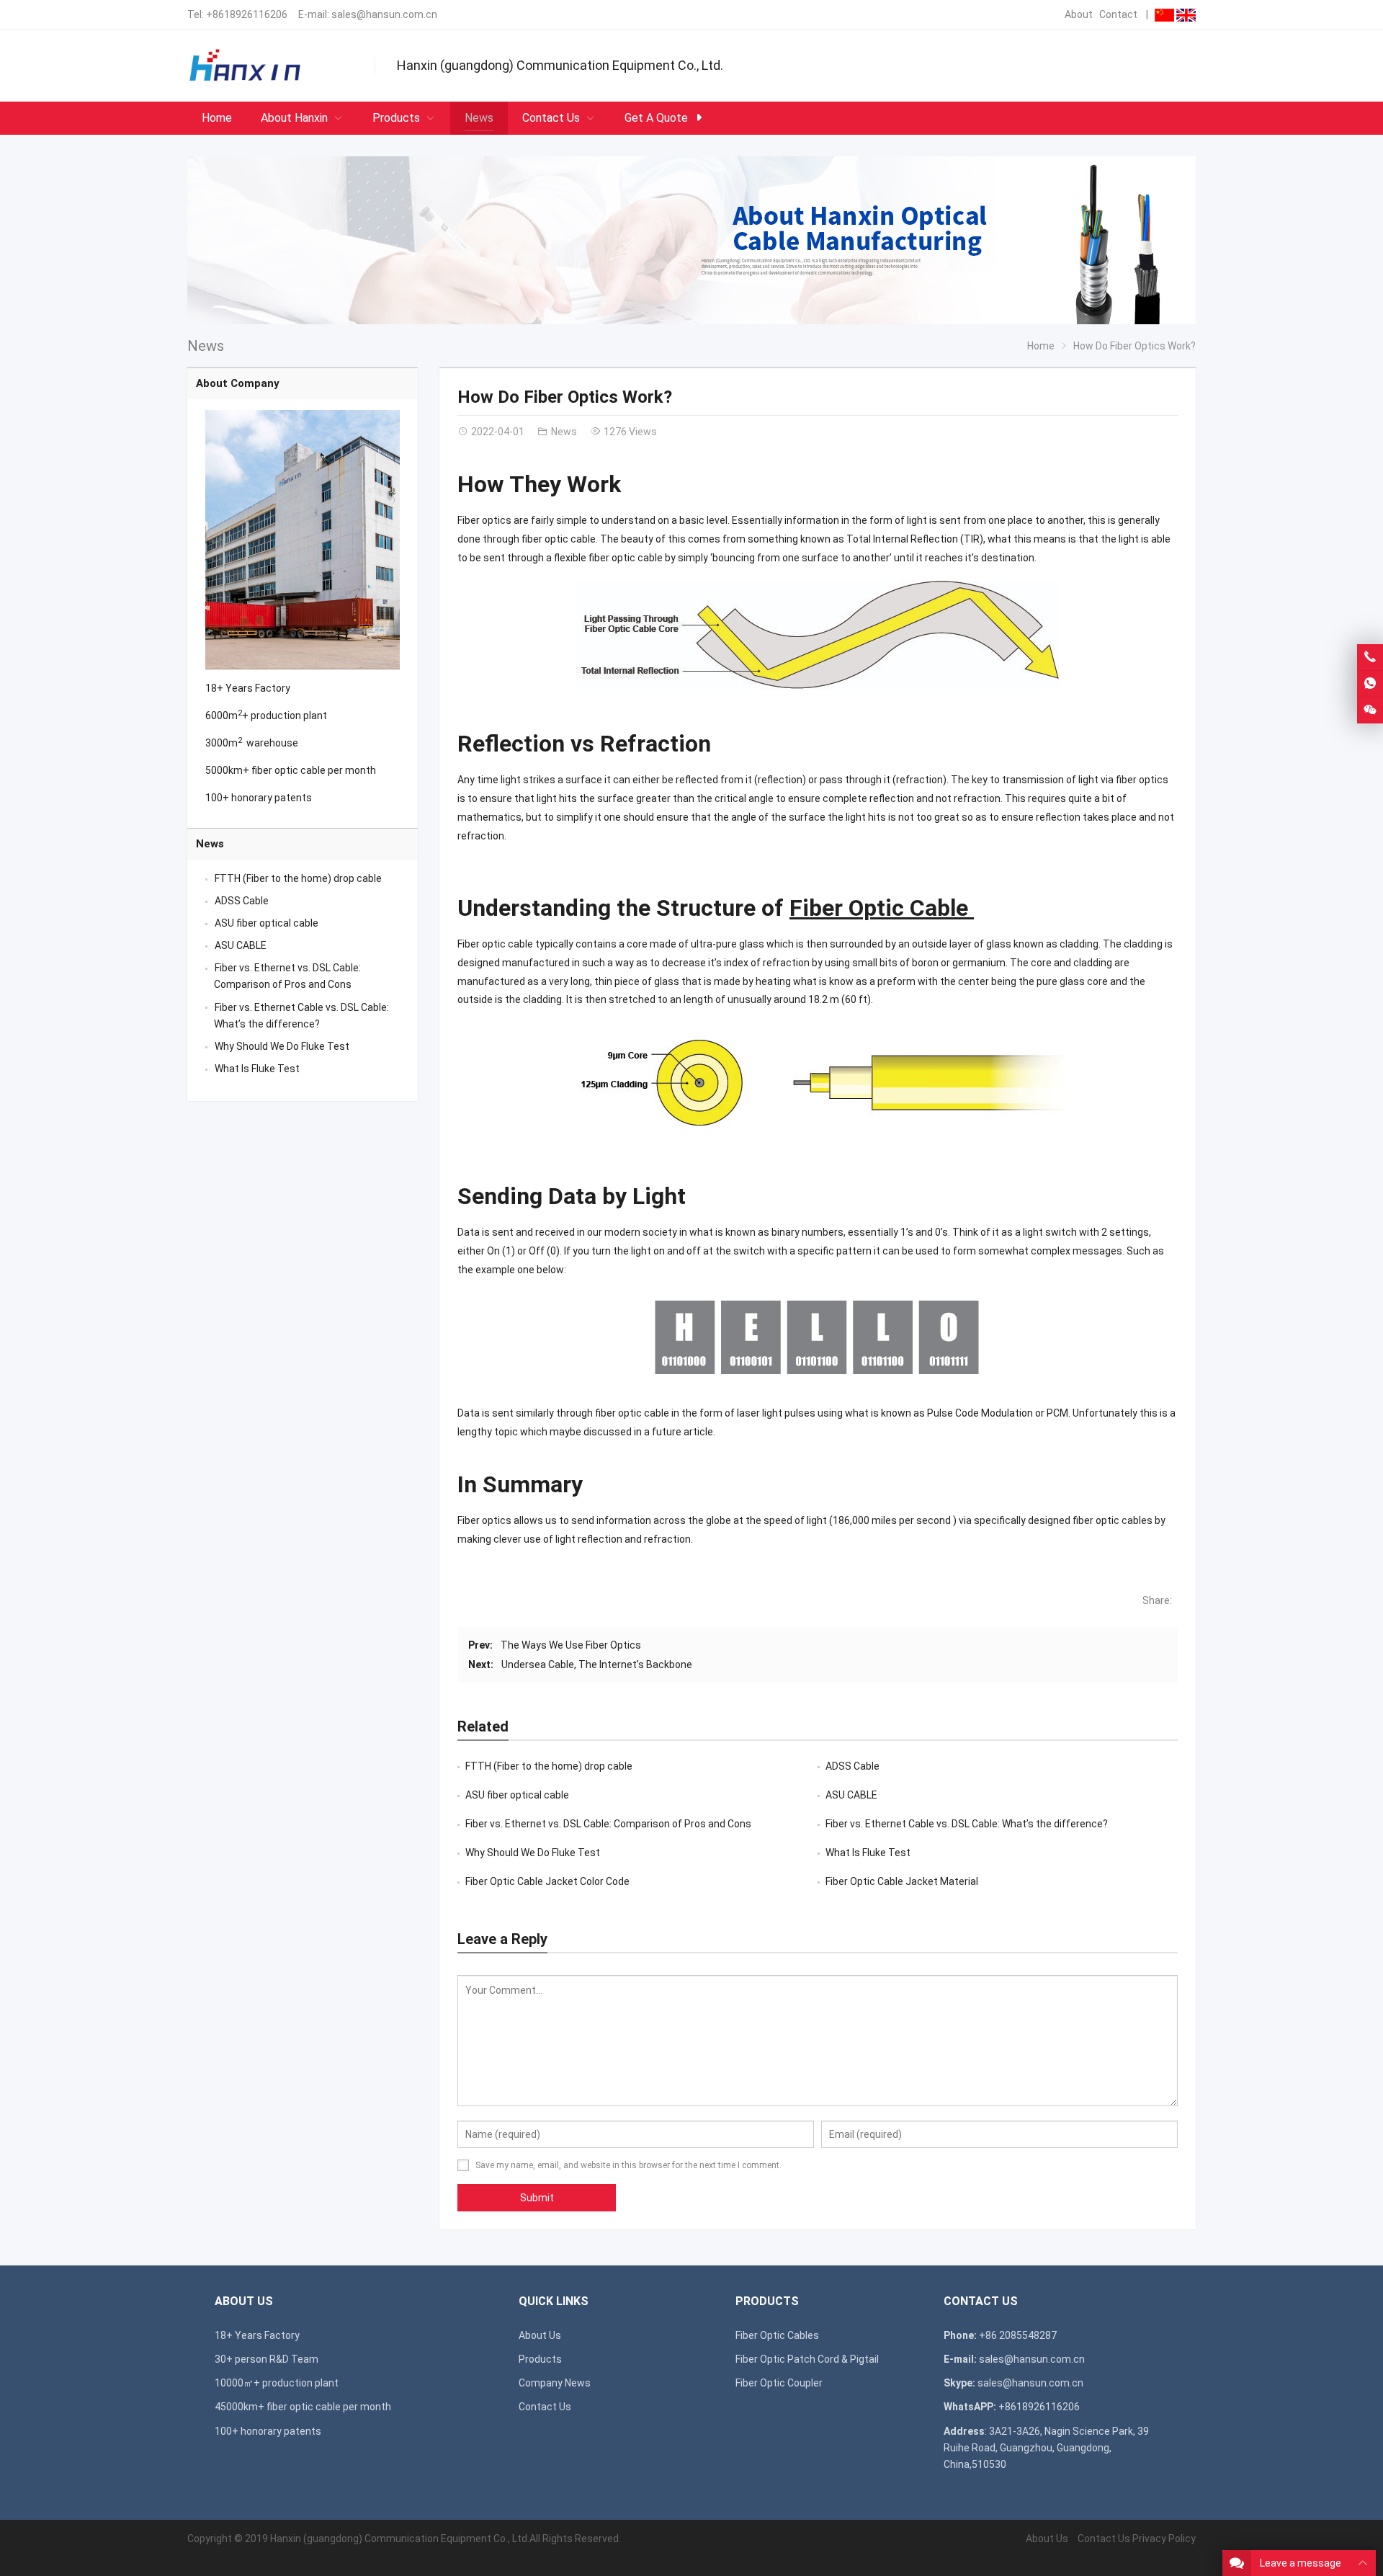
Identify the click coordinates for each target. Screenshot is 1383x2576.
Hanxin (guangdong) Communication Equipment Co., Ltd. (400, 2539)
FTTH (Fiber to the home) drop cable (549, 1766)
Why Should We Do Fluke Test (533, 1853)
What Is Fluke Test (868, 1853)
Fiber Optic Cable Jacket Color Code (547, 1881)
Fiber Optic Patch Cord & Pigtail (807, 2359)
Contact (1118, 14)
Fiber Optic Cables (777, 2335)
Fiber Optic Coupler (779, 2383)
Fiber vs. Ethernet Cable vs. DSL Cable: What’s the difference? (967, 1824)
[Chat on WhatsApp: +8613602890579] (1370, 684)
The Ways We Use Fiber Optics (571, 1645)
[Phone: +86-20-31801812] (1370, 657)
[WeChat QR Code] (1370, 710)
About (1079, 14)
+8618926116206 (247, 14)
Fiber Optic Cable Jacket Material (902, 1881)
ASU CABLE (851, 1795)
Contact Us (545, 2407)
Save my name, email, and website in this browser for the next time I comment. (628, 2165)
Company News (555, 2383)
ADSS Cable (852, 1766)
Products (540, 2359)
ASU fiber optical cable (517, 1795)
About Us (540, 2335)
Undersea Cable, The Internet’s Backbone (597, 1664)
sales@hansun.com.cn (384, 14)
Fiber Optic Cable (882, 908)
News (206, 346)
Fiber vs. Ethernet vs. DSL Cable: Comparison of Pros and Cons (608, 1824)
